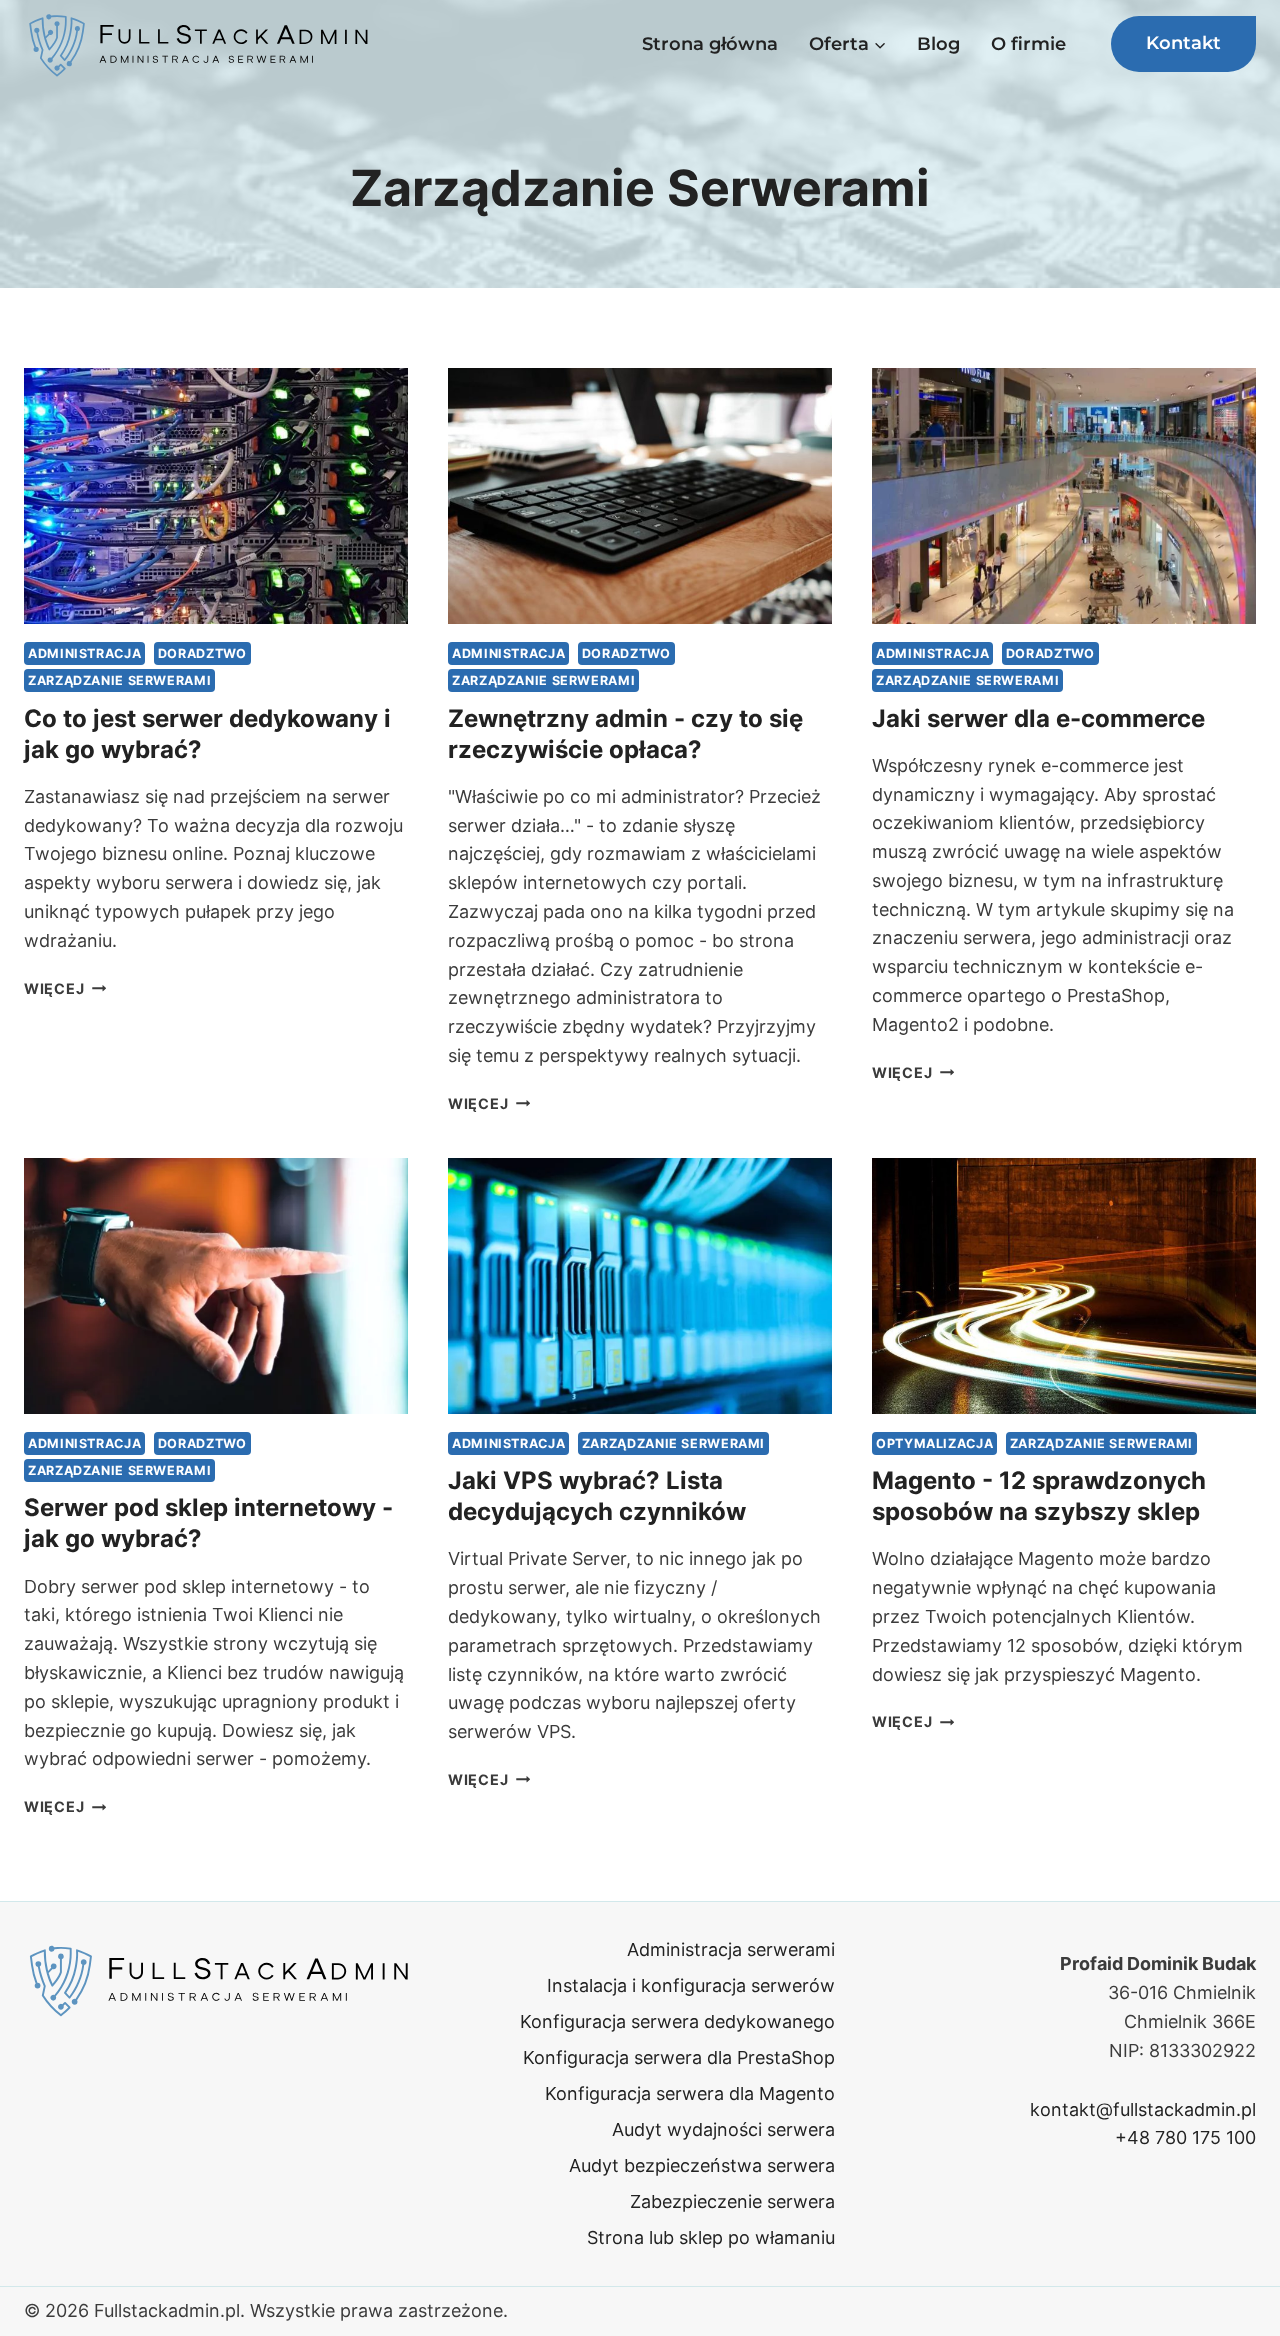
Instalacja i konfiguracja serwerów (691, 1985)
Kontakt (1183, 43)
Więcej (65, 988)
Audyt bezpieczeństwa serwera (702, 2165)
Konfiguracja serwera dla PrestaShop (679, 2057)
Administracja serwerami (731, 1949)
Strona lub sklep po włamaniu (711, 2237)
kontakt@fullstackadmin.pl (1143, 2109)
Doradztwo (202, 653)
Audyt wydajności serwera (723, 2129)
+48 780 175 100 (1185, 2137)
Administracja (84, 653)
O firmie (1028, 44)
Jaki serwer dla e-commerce (1038, 718)
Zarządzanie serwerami (119, 680)
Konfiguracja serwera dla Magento (690, 2093)
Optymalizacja (934, 1443)
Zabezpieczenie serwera (732, 2201)
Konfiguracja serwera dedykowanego (677, 2021)
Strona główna (710, 44)
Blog (938, 44)
